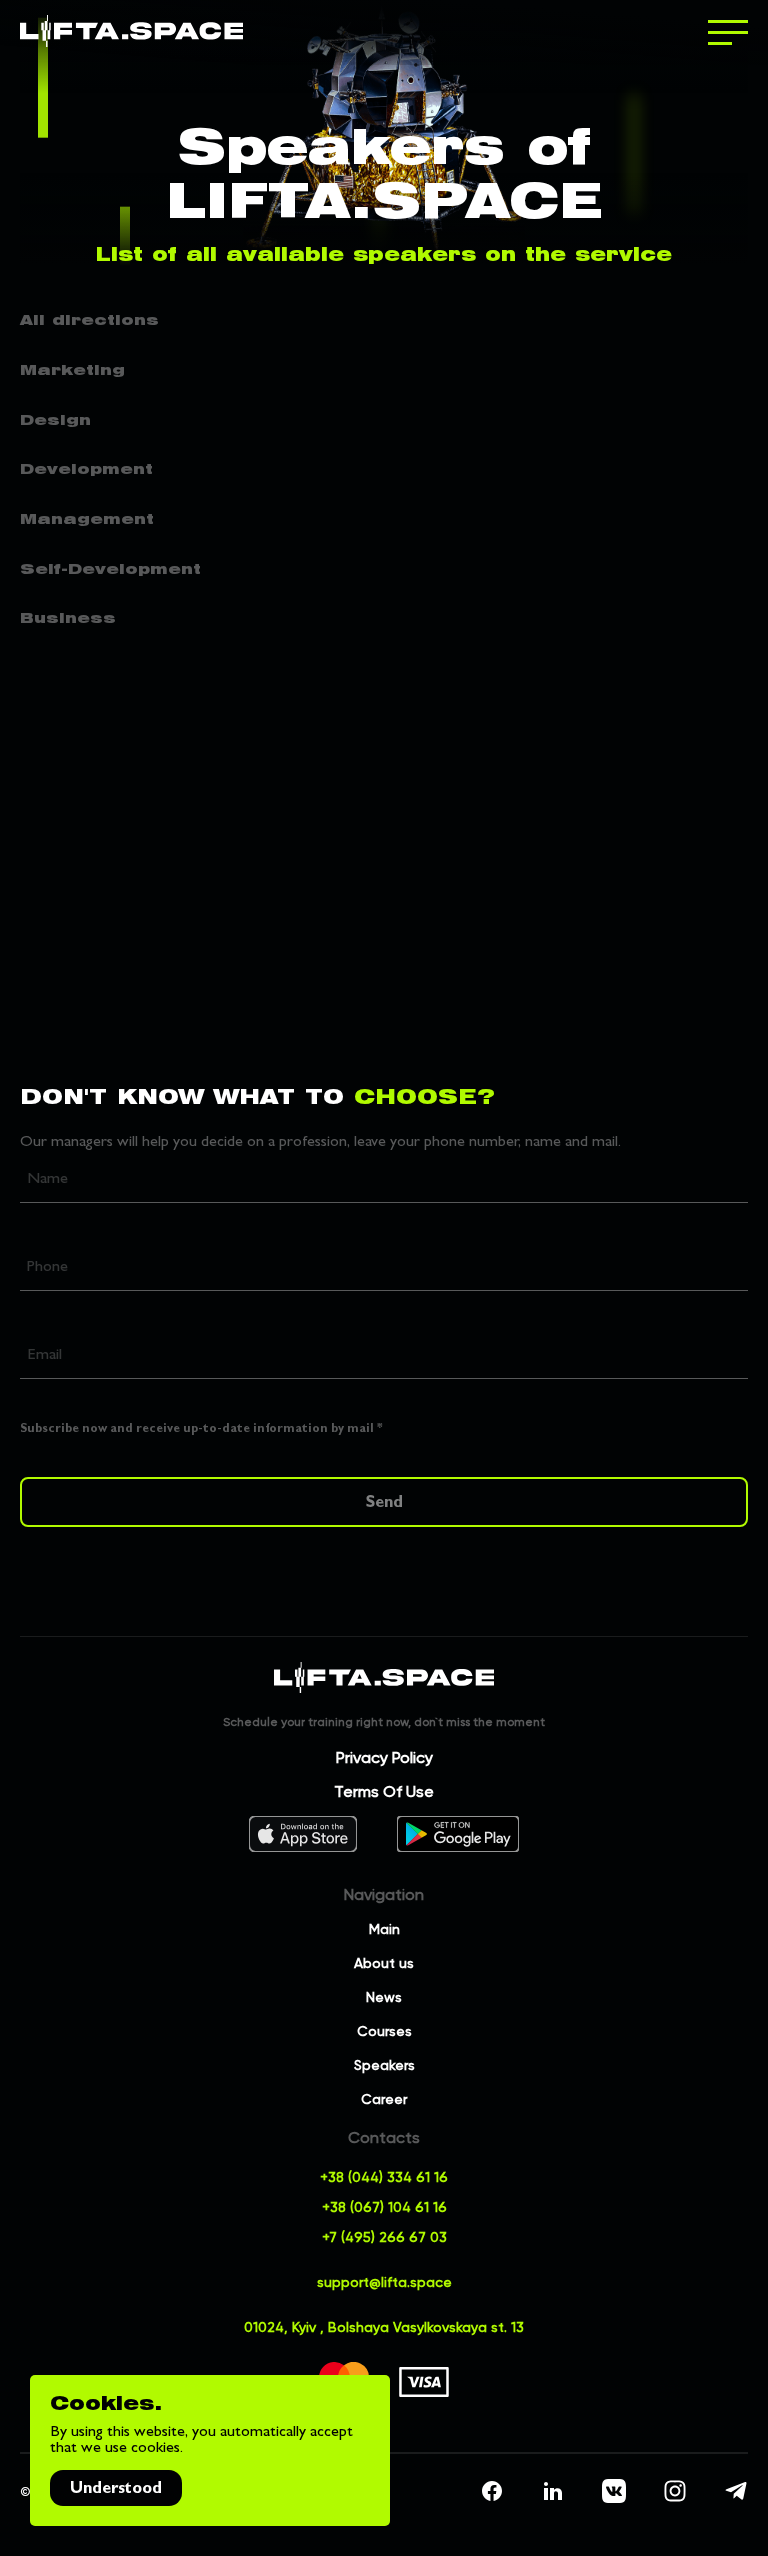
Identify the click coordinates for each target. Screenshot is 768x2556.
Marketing (72, 370)
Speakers (384, 2064)
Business (68, 618)
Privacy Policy (384, 1757)
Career (384, 2098)
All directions (89, 320)
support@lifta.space (384, 2281)
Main (384, 1928)
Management (87, 519)
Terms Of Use (384, 1791)
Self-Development (110, 569)
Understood (116, 2487)
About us (384, 1962)
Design (55, 420)
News (384, 1996)
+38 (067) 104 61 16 (384, 2206)
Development (86, 469)
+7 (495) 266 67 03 (384, 2236)
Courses (384, 2030)
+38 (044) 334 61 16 (384, 2176)
